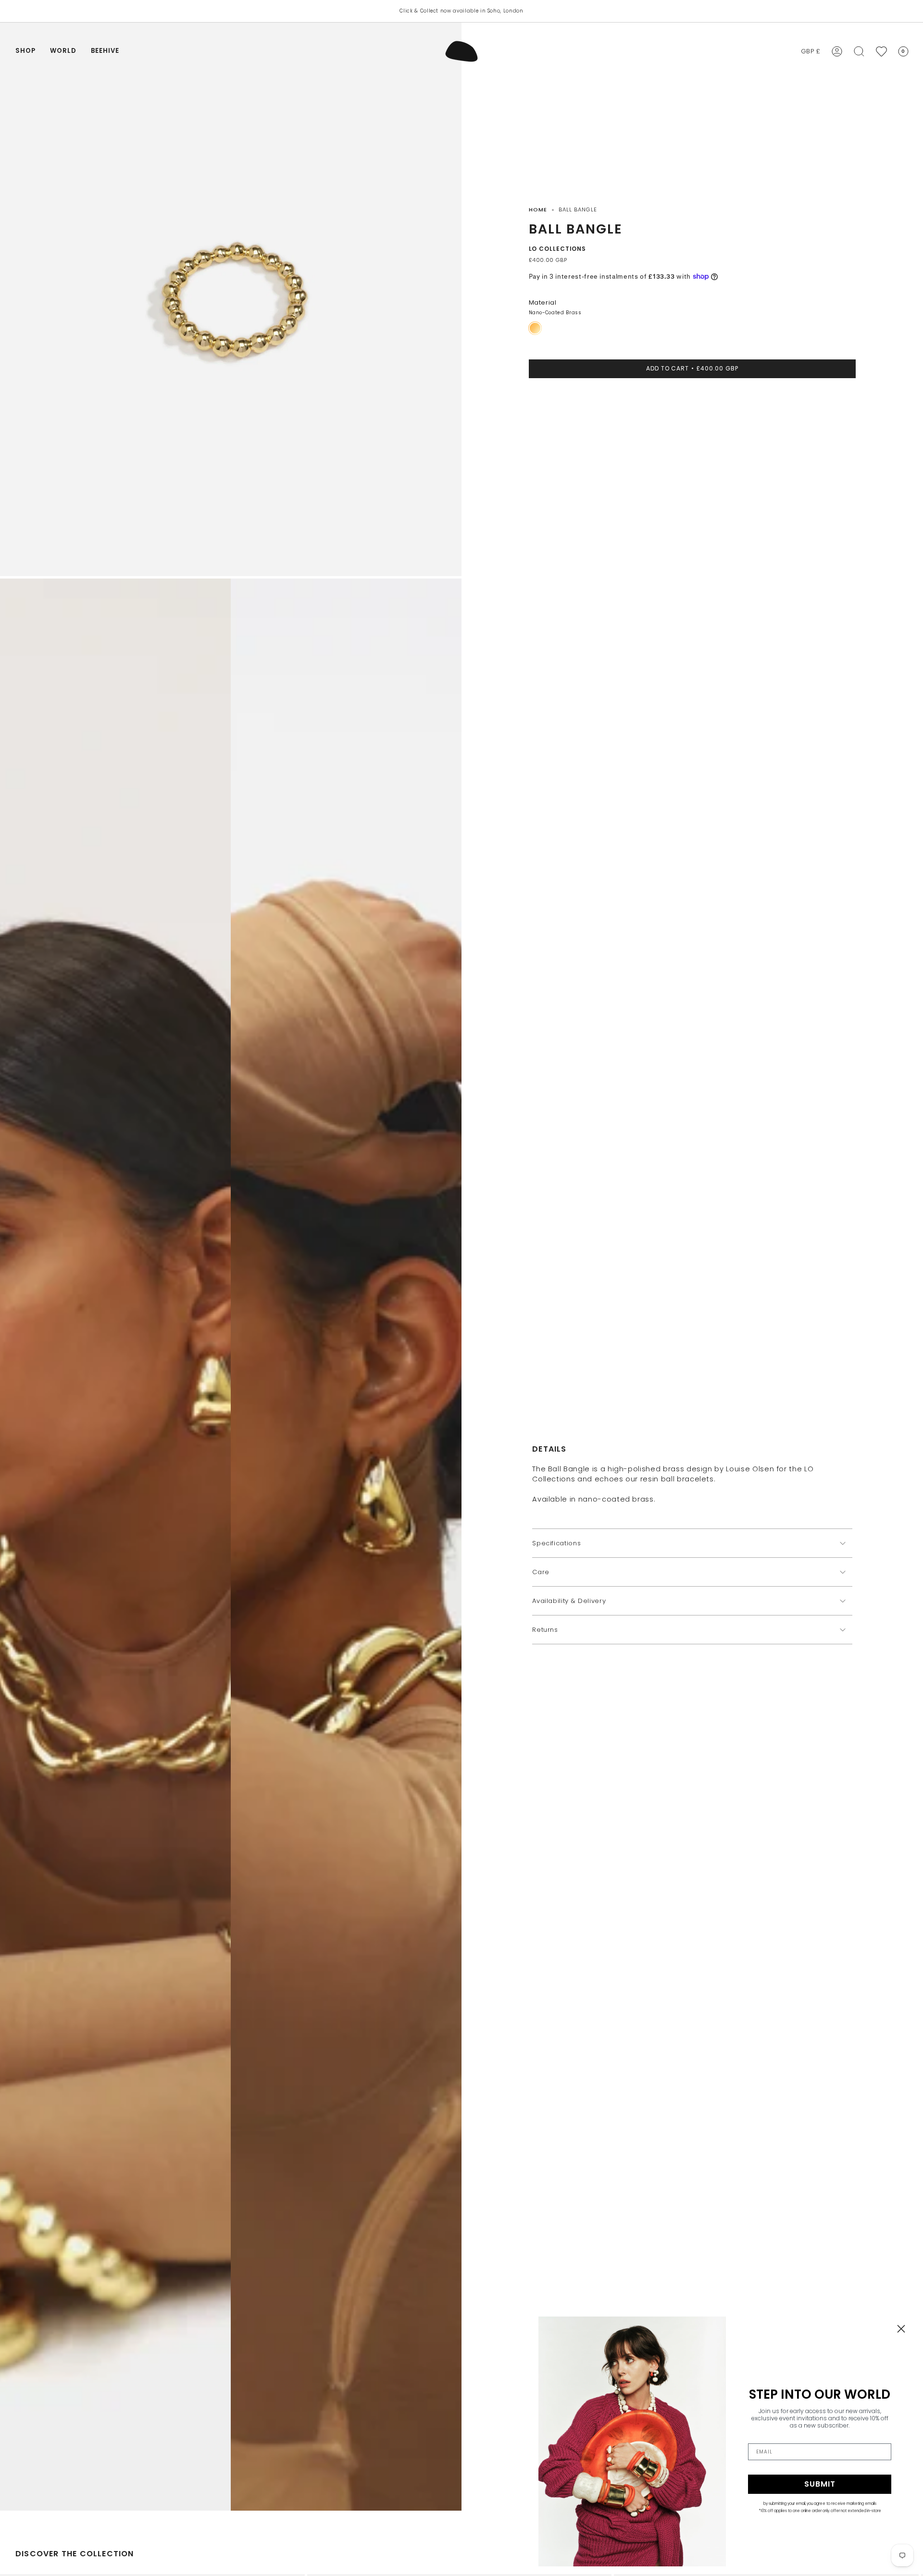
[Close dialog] (901, 2329)
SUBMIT (820, 2484)
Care (541, 1572)
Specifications (556, 1543)
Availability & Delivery (569, 1601)
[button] (25, 51)
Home (538, 210)
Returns (545, 1630)
